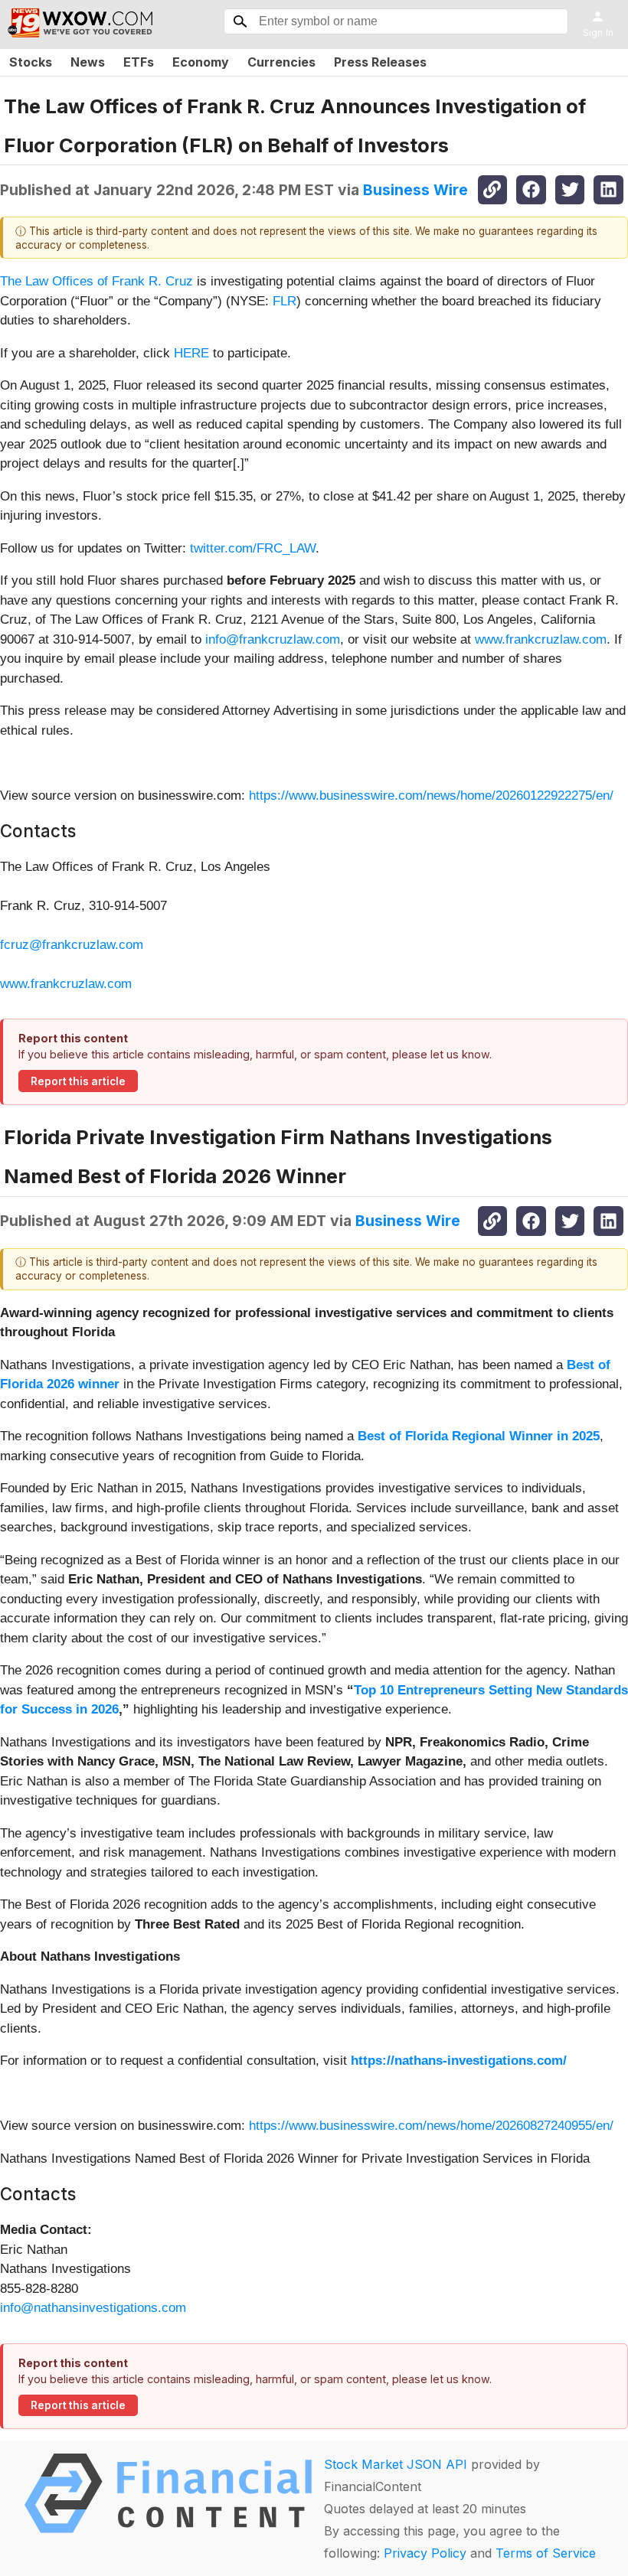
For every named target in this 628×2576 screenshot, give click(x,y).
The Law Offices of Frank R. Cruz (96, 281)
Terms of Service (546, 2553)
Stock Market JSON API (396, 2464)
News (88, 62)
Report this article (78, 1081)
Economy (201, 62)
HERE (191, 353)
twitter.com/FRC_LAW (253, 548)
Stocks (31, 62)
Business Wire (415, 190)
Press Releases (380, 62)
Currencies (281, 62)
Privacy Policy (425, 2553)
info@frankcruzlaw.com (273, 639)
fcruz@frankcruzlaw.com (72, 945)
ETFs (139, 62)
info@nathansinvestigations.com (93, 2308)
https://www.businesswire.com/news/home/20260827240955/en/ (431, 2126)
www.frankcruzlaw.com (541, 639)
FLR (285, 301)
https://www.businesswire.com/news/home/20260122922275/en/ (431, 796)
